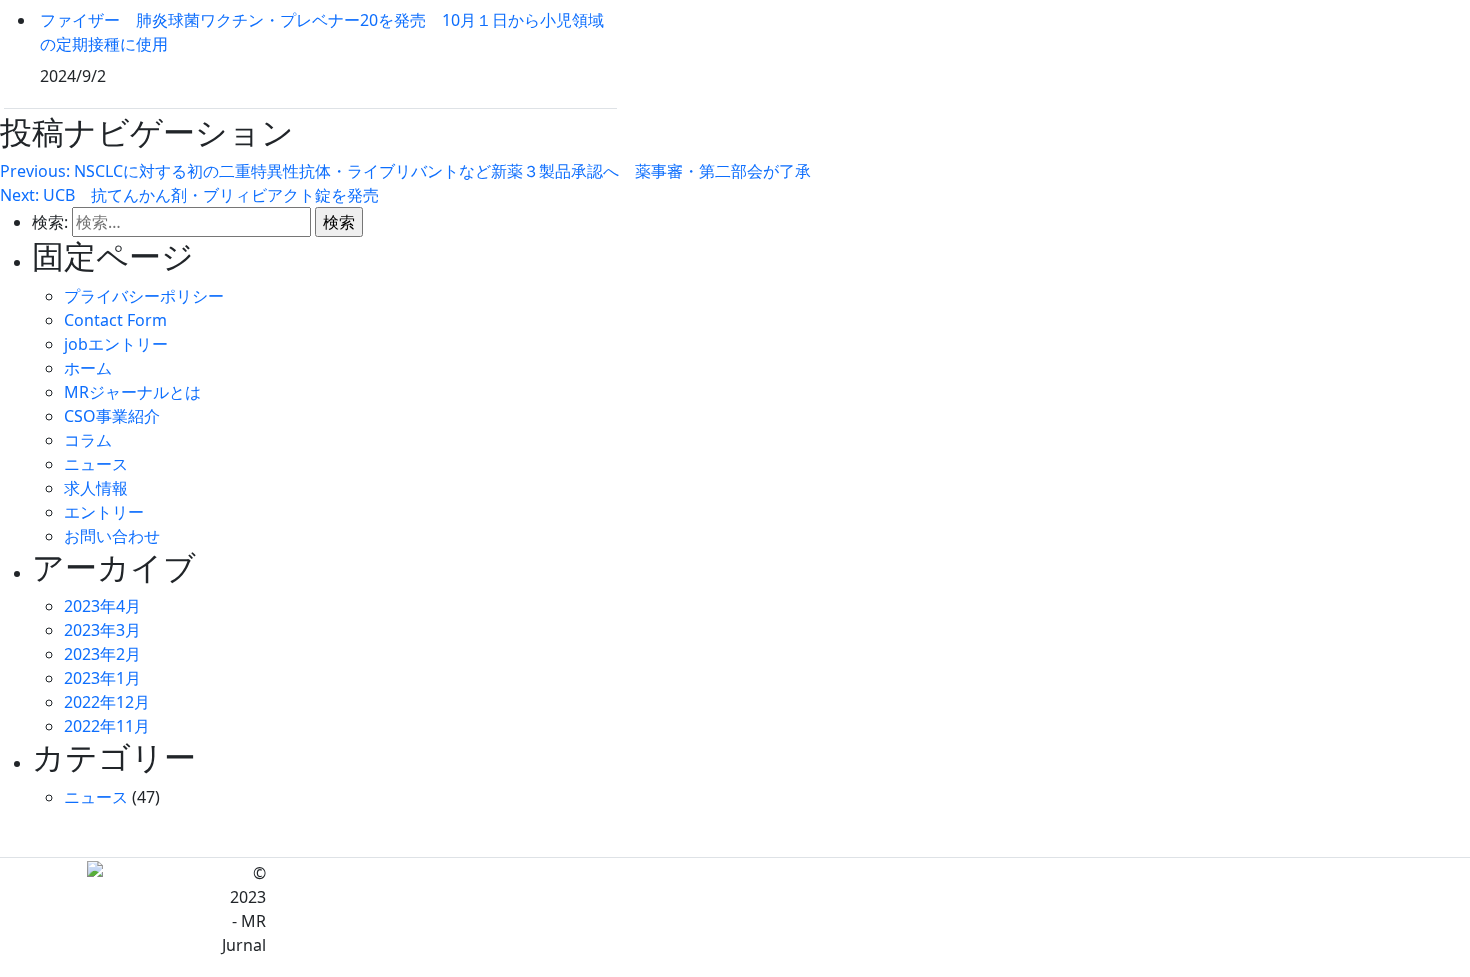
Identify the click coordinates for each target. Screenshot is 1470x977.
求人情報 (96, 488)
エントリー (104, 512)
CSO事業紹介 (112, 416)
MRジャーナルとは (132, 392)
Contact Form (115, 320)
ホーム (88, 368)
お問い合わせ (112, 536)
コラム (88, 440)
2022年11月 (107, 726)
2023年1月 (102, 678)
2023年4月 (102, 606)
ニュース (96, 464)
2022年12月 (107, 702)
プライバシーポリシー (144, 296)
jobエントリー (116, 344)
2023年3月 (102, 630)
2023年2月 (102, 654)
